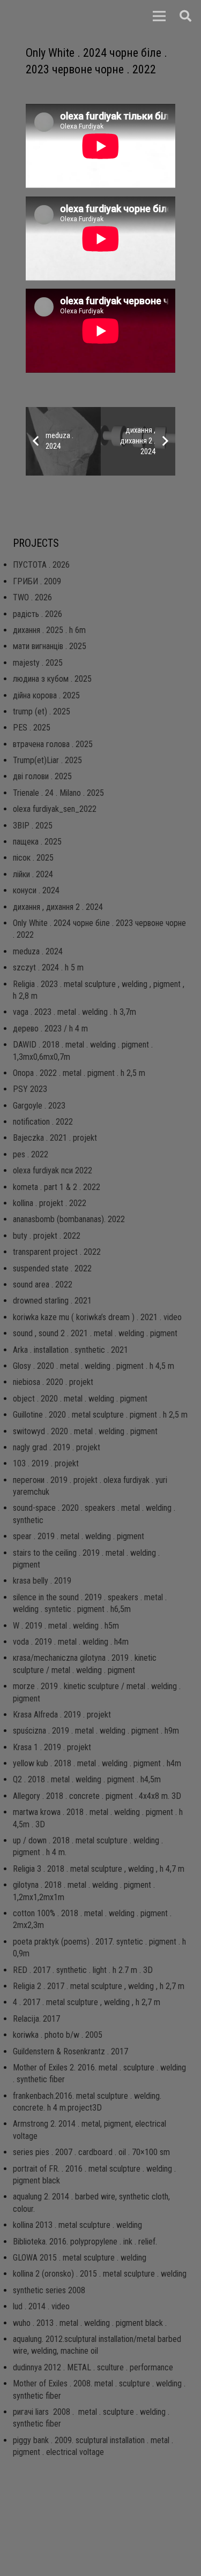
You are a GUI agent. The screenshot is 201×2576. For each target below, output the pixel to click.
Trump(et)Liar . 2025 (47, 760)
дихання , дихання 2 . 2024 (58, 907)
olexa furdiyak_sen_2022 (55, 809)
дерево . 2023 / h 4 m (50, 1029)
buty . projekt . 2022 (47, 1236)
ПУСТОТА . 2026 (41, 565)
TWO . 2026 (32, 597)
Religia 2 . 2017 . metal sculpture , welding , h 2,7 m (99, 1986)
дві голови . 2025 (42, 776)
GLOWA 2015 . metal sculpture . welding (80, 2258)
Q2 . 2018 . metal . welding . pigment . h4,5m (87, 1779)
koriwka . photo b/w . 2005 (58, 2035)
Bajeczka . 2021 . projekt (55, 1138)
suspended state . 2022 (52, 1268)
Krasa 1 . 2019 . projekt (52, 1747)
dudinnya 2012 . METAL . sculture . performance (93, 2367)
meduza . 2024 (38, 951)
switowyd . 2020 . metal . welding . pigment (85, 1431)
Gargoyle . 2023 (39, 1106)
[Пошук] (185, 16)
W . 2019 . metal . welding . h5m (66, 1626)
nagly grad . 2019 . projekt (57, 1447)
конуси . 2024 (36, 890)
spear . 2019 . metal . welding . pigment (79, 1536)
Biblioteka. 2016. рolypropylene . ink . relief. (85, 2242)
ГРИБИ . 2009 (37, 581)
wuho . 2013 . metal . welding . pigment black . (90, 2323)
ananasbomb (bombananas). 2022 (69, 1219)
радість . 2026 (38, 614)
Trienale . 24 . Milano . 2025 (58, 793)
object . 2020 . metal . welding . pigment (80, 1399)
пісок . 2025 (33, 858)
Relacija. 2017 (36, 2019)
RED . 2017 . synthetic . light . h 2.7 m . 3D (83, 1970)
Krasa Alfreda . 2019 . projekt (62, 1715)
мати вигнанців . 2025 (50, 646)
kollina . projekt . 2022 (50, 1203)
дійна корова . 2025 (46, 695)
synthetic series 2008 (49, 2290)
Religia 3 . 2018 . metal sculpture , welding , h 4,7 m (99, 1869)
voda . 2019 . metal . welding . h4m (71, 1642)
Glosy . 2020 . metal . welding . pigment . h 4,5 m (94, 1366)
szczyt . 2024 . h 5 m (48, 967)
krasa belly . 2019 (42, 1581)
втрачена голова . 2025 (53, 744)
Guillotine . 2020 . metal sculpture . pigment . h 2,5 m (100, 1415)
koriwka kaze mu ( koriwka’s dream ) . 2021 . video (97, 1317)
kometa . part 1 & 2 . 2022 (57, 1187)
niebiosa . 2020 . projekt (53, 1382)
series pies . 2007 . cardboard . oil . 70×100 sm (91, 2152)
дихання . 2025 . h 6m (49, 630)
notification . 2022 (43, 1122)
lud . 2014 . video (41, 2306)
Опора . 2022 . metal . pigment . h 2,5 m (79, 1073)
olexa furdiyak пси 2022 (53, 1170)
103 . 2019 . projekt (46, 1463)
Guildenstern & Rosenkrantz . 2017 (70, 2051)
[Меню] (159, 16)
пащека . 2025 (37, 842)
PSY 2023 (30, 1089)
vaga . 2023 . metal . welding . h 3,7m (75, 1012)
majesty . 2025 (38, 663)
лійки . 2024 (33, 874)
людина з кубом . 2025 (52, 679)
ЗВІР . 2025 (33, 826)
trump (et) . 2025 (42, 711)
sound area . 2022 (43, 1285)
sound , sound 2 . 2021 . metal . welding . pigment (95, 1333)
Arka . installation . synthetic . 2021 (70, 1350)
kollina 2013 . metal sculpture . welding (77, 2225)
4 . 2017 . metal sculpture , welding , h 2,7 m (87, 2002)
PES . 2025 (32, 728)
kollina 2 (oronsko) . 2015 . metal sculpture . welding (100, 2274)
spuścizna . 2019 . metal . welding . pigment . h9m (96, 1731)
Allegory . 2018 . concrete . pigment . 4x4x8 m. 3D (97, 1796)
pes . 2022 (31, 1154)
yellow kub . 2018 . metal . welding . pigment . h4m (97, 1763)
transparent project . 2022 (57, 1252)
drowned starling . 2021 (52, 1301)
